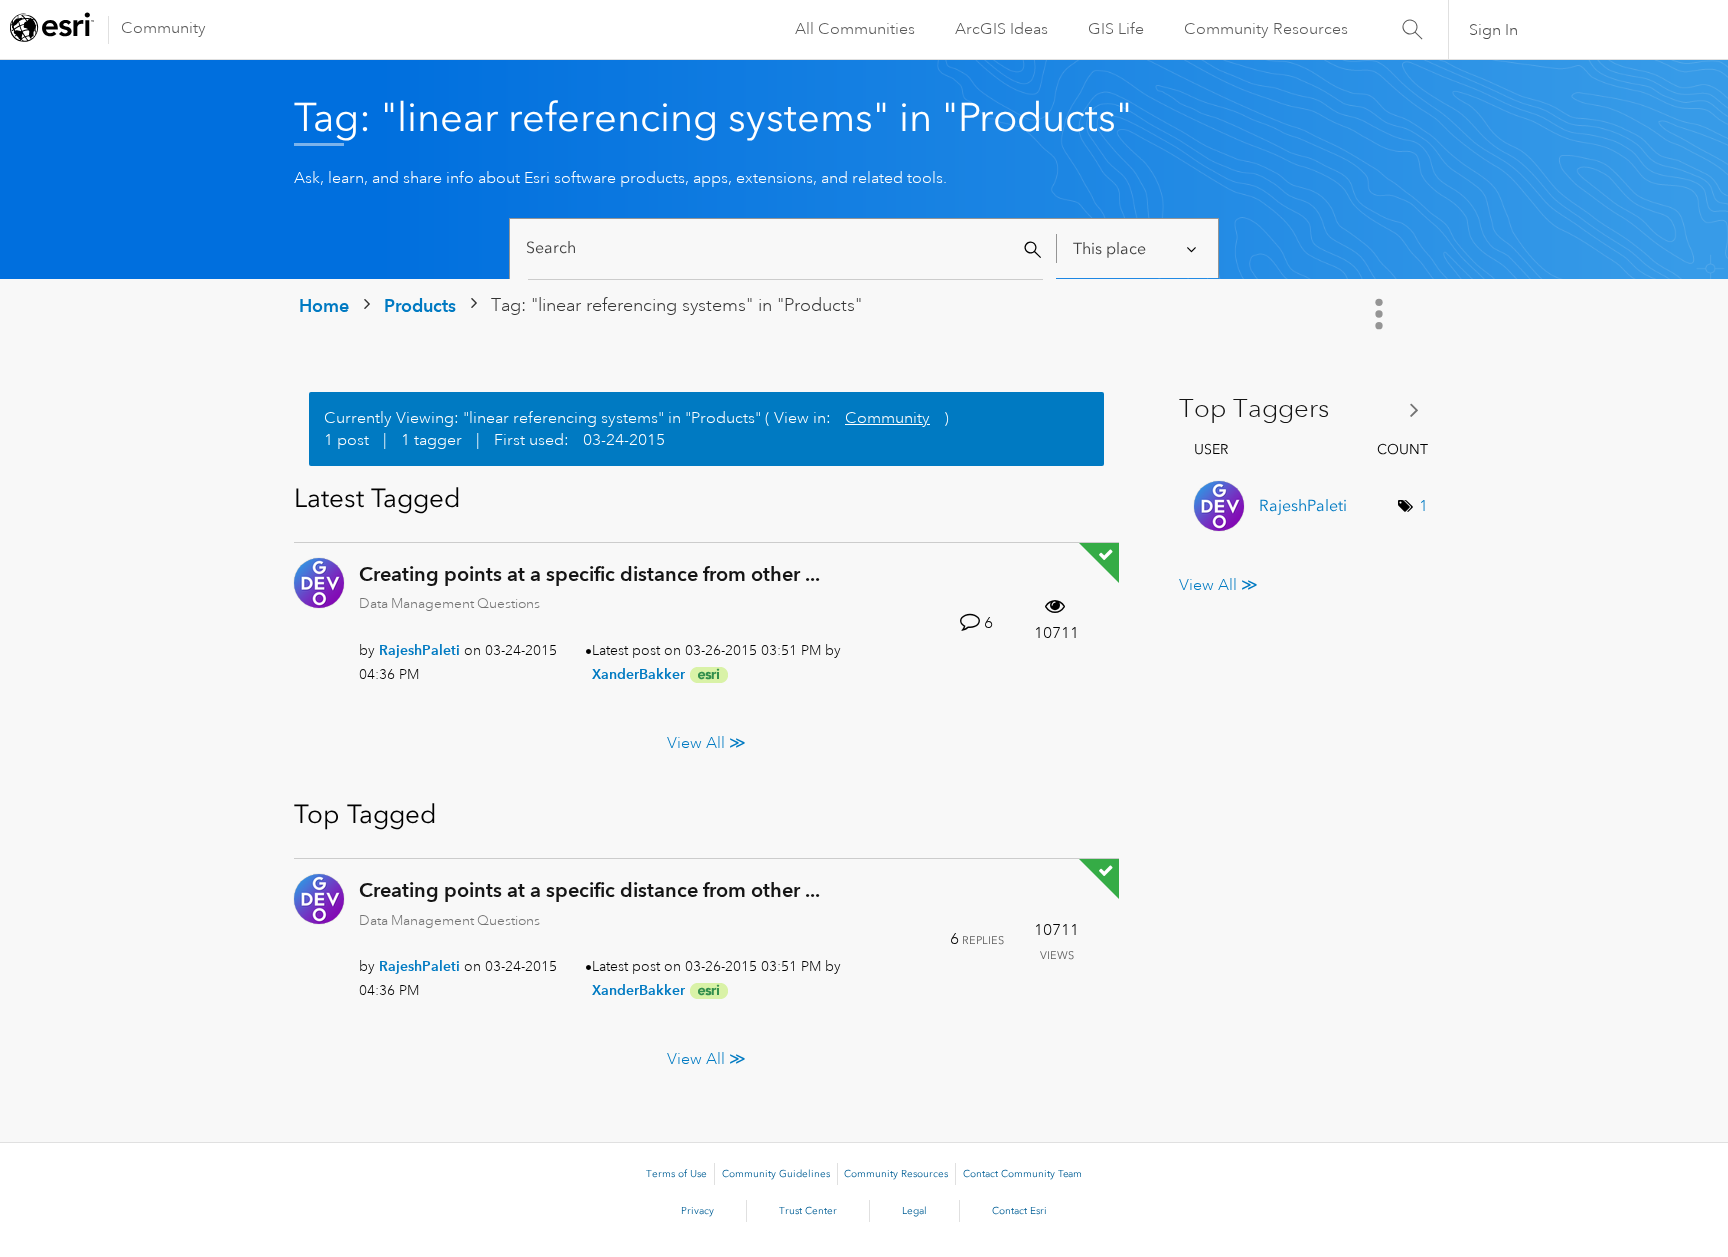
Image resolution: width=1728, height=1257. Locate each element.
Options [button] (1381, 314)
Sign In (1493, 30)
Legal (914, 1211)
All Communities (855, 29)
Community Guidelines (776, 1174)
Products (420, 305)
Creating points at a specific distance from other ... (589, 574)
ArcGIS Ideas (1001, 29)
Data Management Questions (449, 603)
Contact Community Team (1022, 1174)
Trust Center (808, 1211)
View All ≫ (706, 743)
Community (163, 28)
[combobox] (785, 248)
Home (324, 305)
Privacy (697, 1211)
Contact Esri (1019, 1211)
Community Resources (1266, 29)
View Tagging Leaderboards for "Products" (1306, 409)
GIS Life (1116, 29)
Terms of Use (676, 1174)
